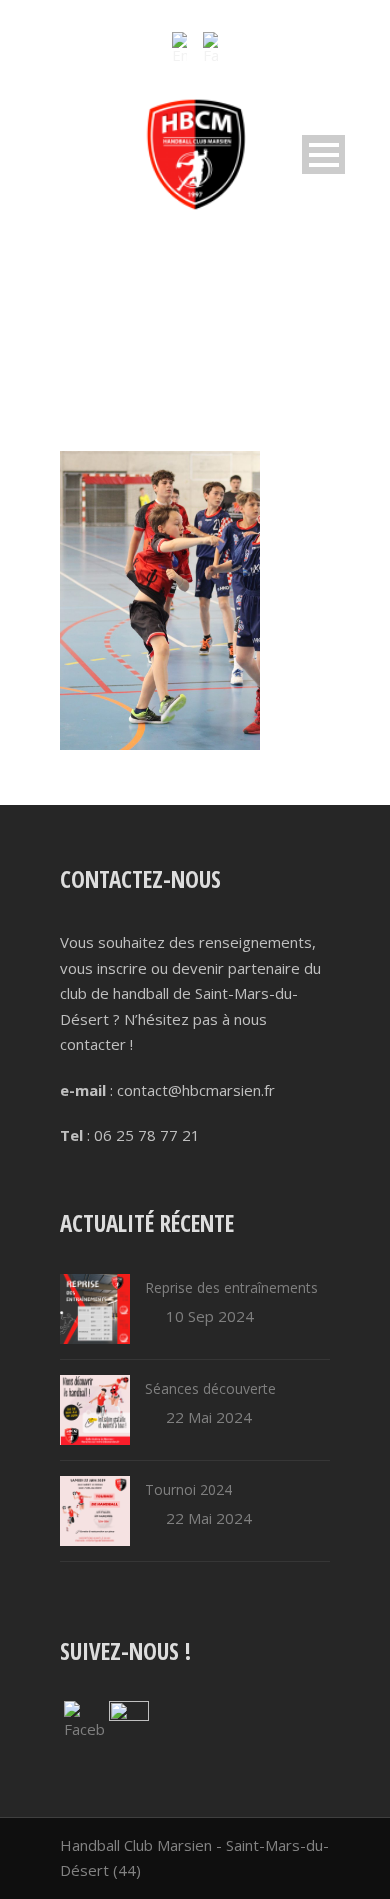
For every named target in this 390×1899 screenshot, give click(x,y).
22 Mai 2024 (209, 1417)
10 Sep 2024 (210, 1316)
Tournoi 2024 (188, 1489)
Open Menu (323, 154)
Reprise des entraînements (231, 1287)
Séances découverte (210, 1388)
